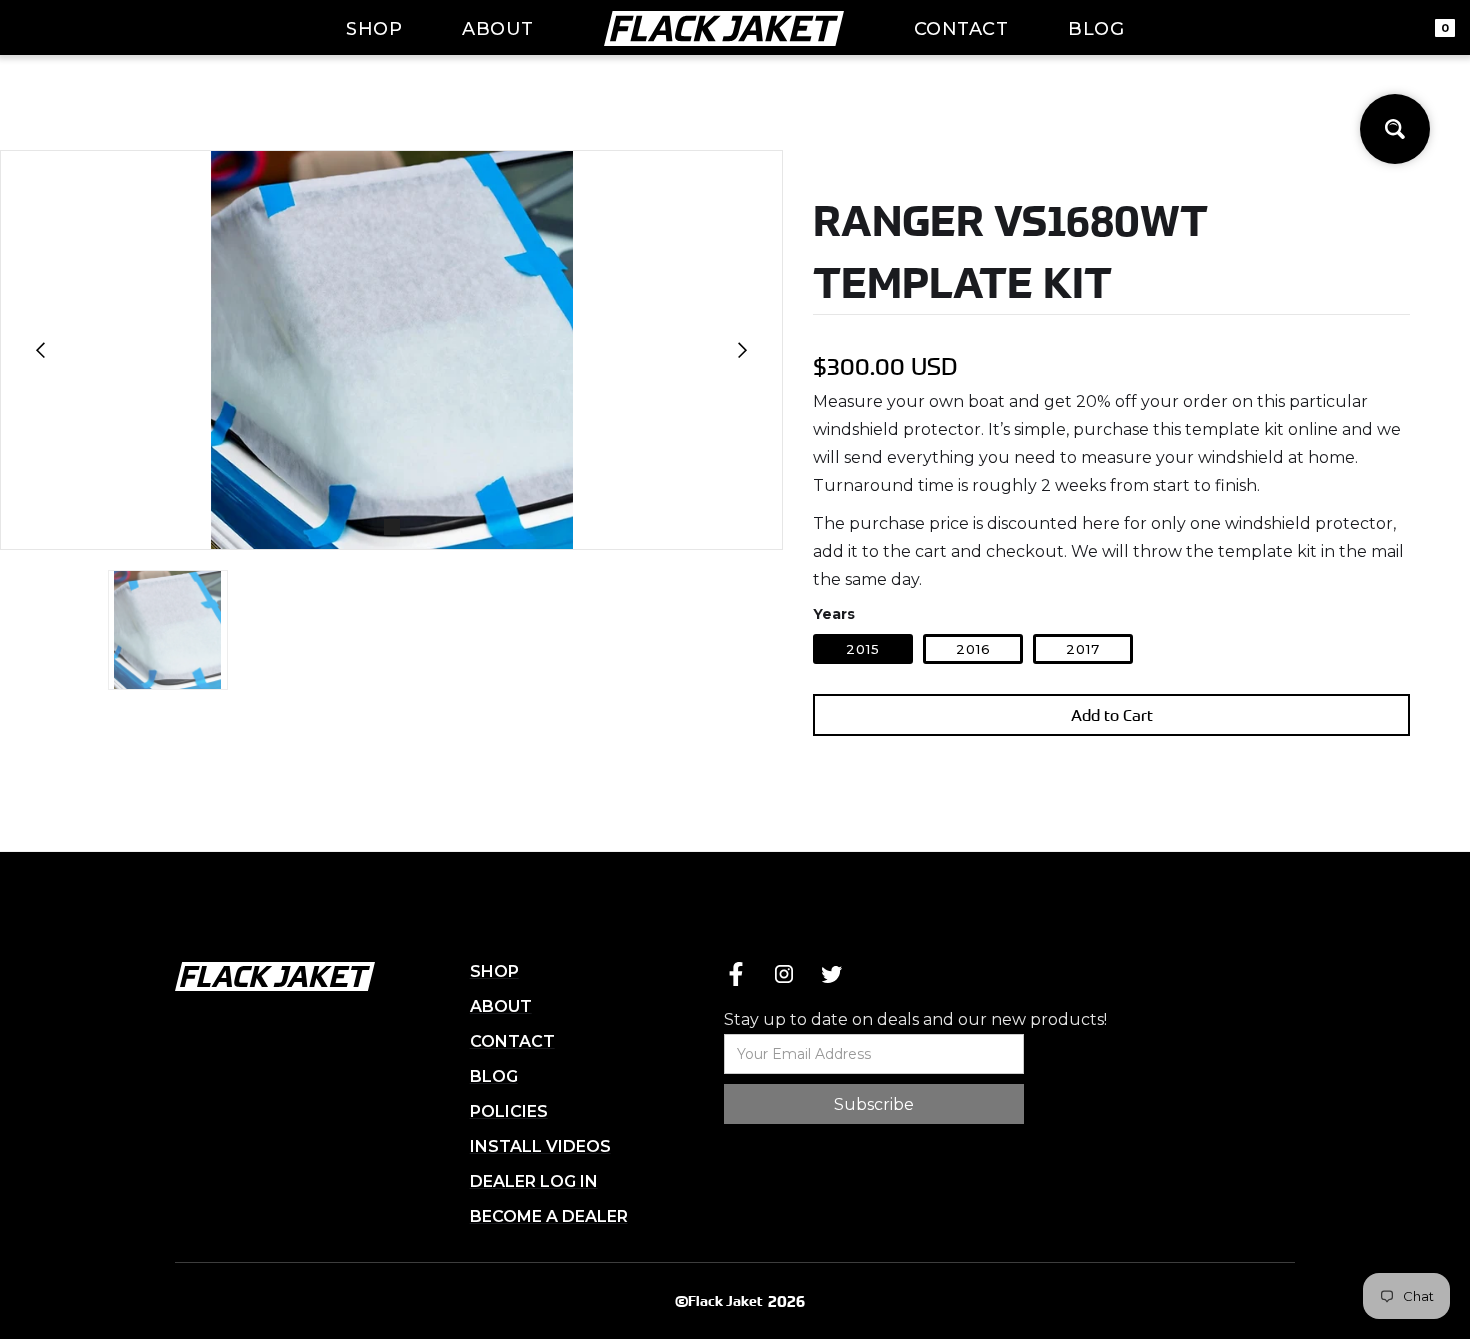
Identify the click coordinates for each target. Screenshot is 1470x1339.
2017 (1083, 649)
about (498, 29)
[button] (41, 350)
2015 (863, 649)
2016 (973, 649)
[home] (724, 28)
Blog (1096, 29)
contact (961, 29)
